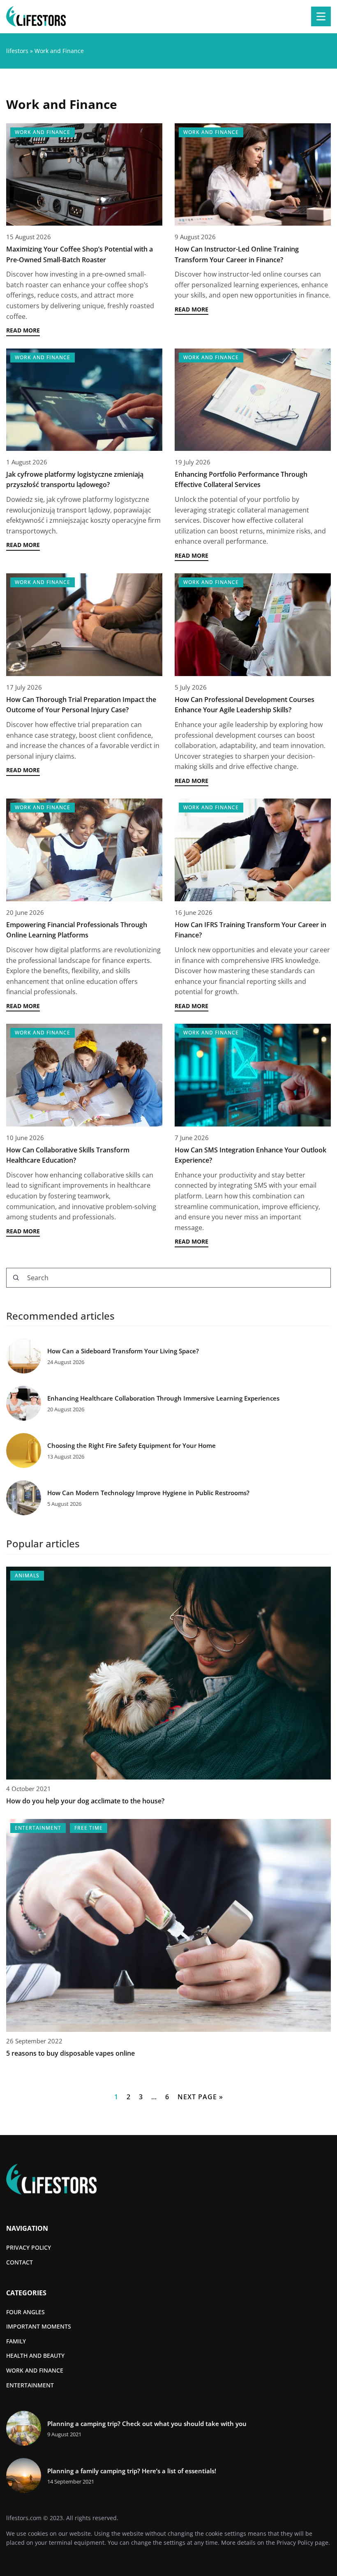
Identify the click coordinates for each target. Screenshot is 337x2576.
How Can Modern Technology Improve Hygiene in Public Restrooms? (148, 1493)
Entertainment (30, 2385)
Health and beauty (35, 2356)
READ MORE (23, 330)
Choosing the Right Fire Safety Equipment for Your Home (132, 1446)
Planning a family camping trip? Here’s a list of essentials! (132, 2471)
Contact (20, 2262)
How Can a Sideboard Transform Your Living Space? (123, 1351)
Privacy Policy (295, 2543)
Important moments (39, 2326)
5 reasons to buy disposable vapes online (70, 2053)
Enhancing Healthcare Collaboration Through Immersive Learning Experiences (163, 1398)
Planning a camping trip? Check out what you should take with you (147, 2424)
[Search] (16, 1278)
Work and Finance (35, 2370)
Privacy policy (29, 2247)
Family (16, 2341)
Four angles (25, 2312)
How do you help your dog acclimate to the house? (85, 1801)
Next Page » (200, 2097)
